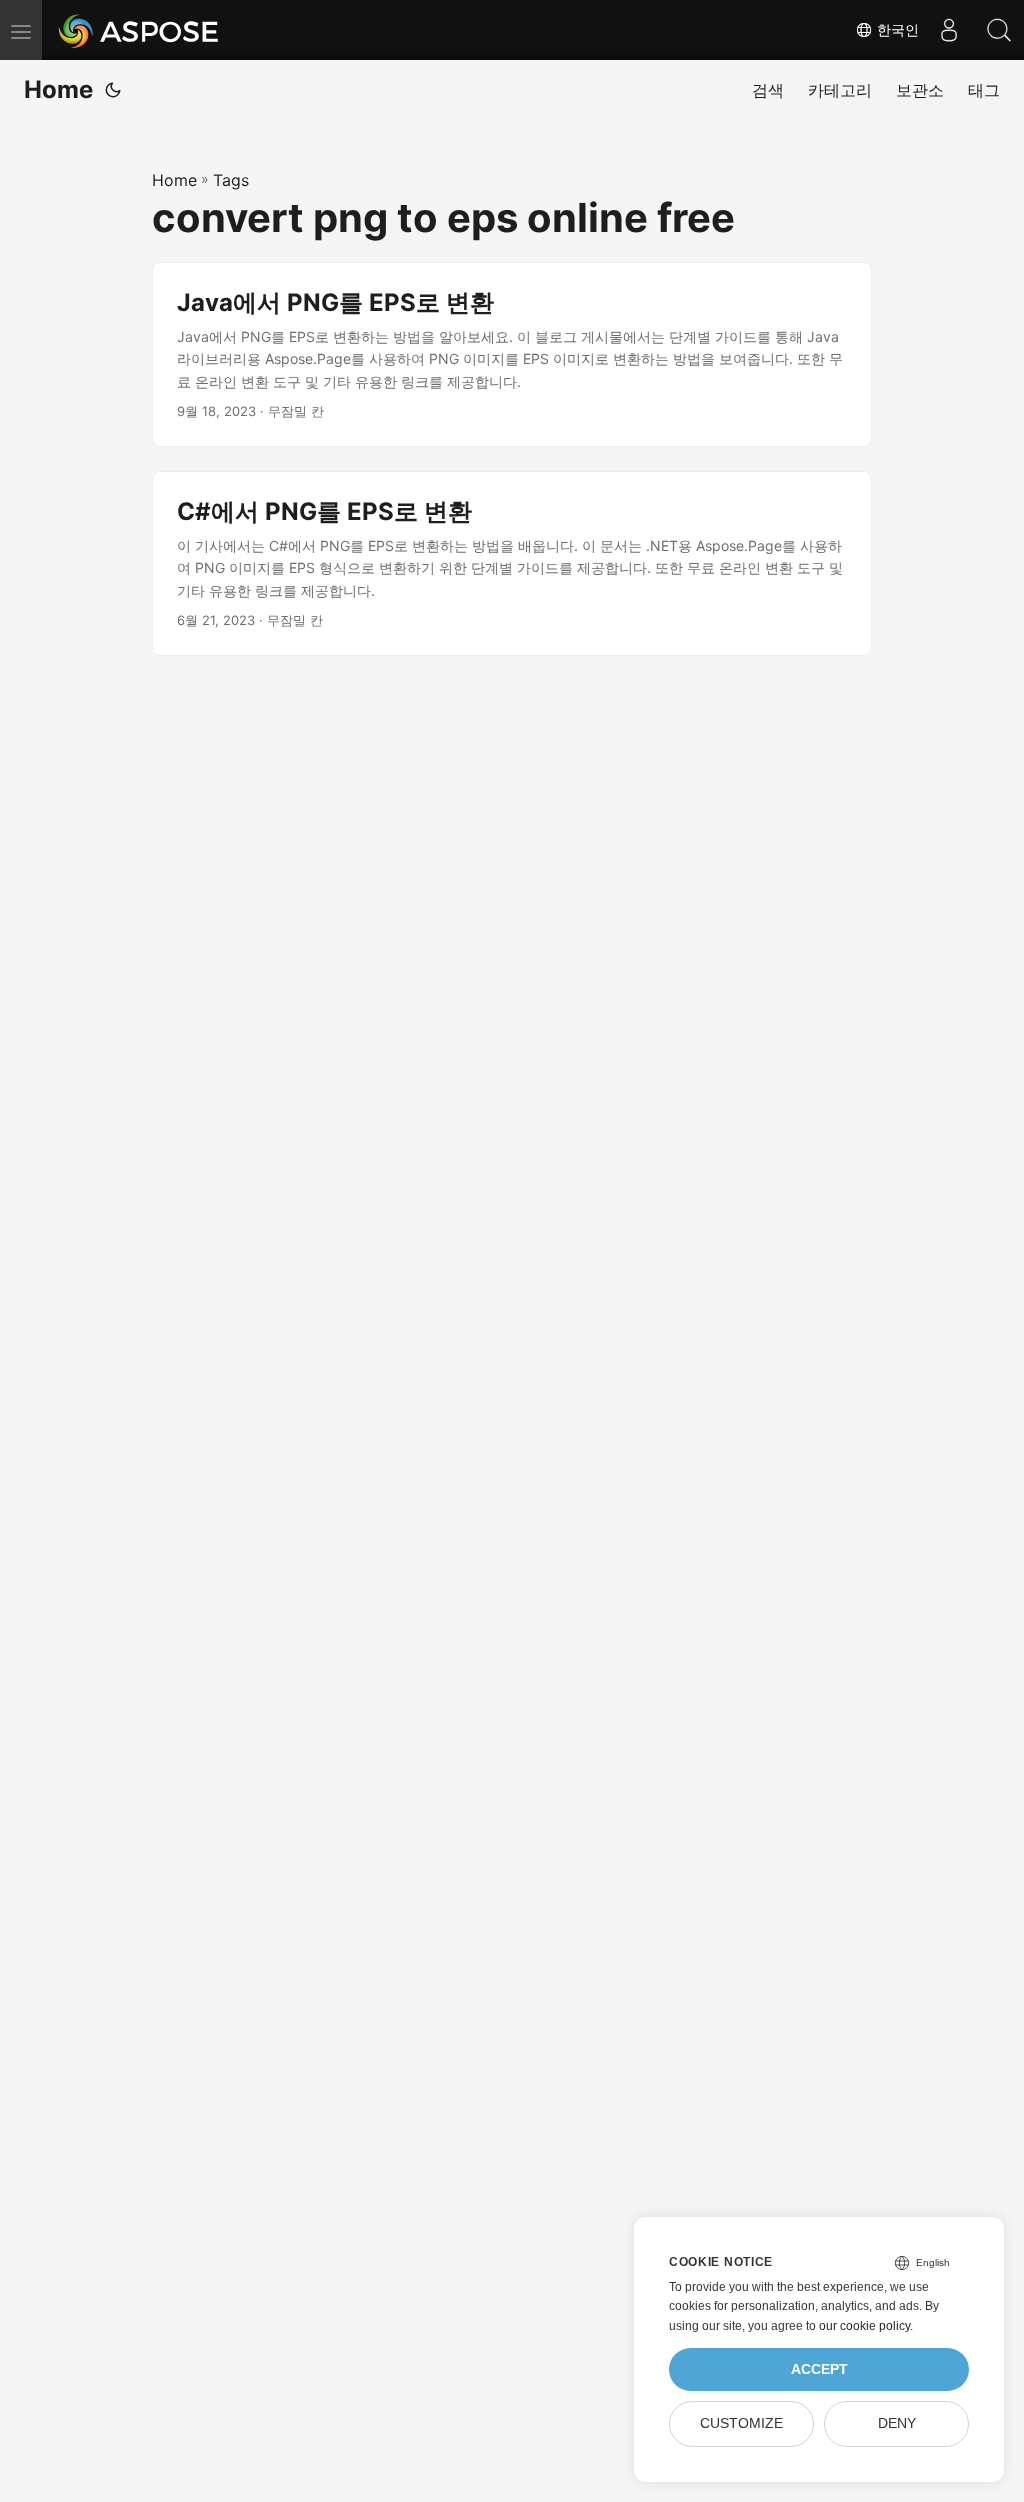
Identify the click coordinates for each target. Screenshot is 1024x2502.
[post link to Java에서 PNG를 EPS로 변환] (512, 354)
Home (58, 89)
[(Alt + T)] (113, 90)
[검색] (999, 30)
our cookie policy (864, 2326)
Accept (819, 2369)
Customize (741, 2423)
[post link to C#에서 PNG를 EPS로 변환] (512, 563)
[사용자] (949, 30)
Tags (231, 180)
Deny (897, 2423)
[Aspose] (139, 30)
